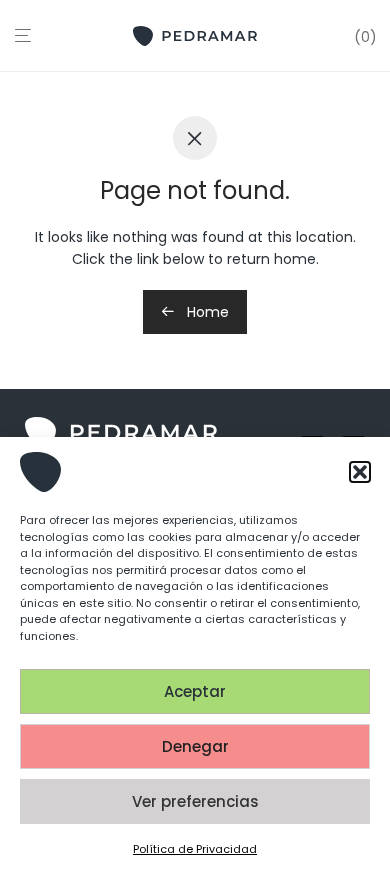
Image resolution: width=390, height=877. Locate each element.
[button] (360, 472)
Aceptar (195, 691)
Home (206, 312)
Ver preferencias (195, 801)
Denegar (195, 746)
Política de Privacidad (195, 849)
